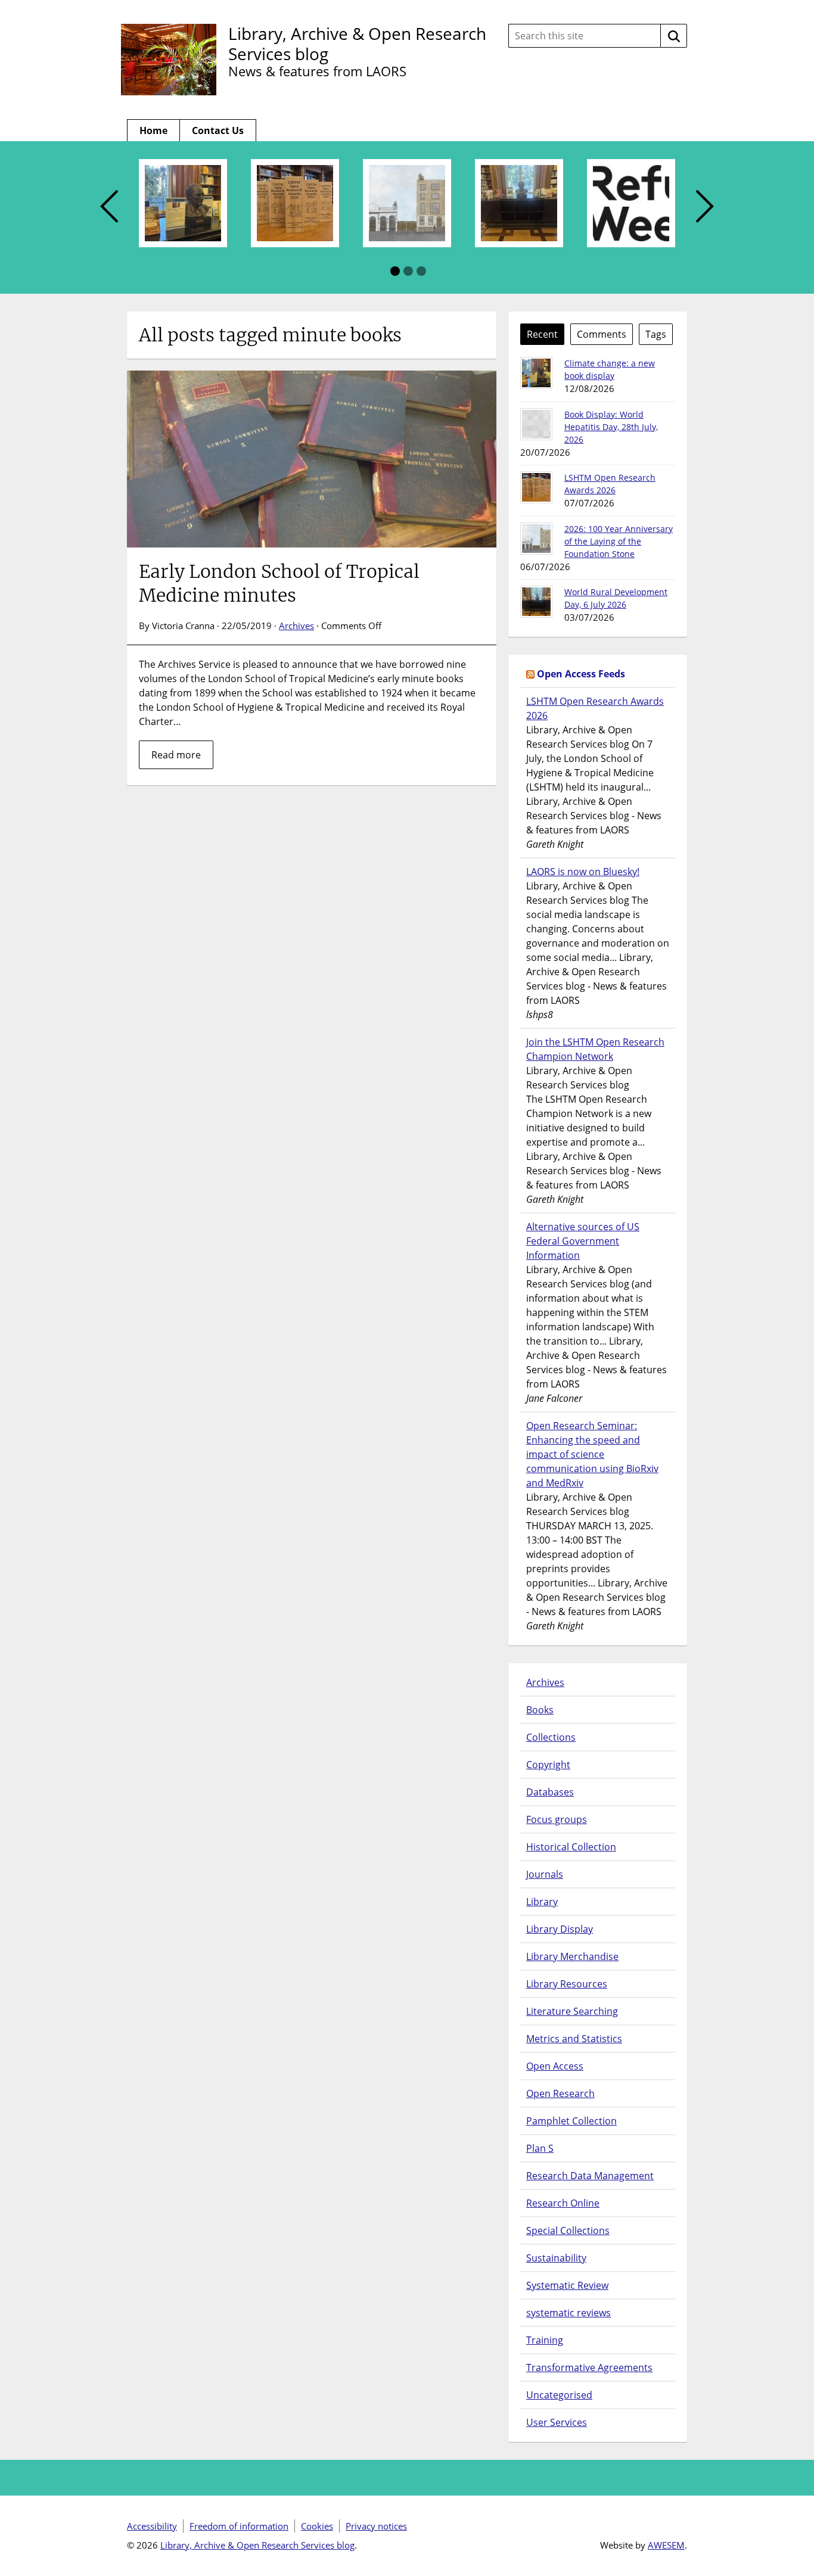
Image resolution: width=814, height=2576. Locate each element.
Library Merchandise (572, 1956)
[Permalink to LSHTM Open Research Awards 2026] (536, 487)
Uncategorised (559, 2395)
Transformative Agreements (589, 2367)
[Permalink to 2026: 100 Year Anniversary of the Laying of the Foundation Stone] (536, 539)
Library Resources (567, 1984)
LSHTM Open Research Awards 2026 (595, 708)
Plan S (540, 2148)
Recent (542, 334)
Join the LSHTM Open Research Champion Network (595, 1049)
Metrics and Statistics (574, 2039)
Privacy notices (376, 2526)
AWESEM (666, 2545)
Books (540, 1710)
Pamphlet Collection (571, 2121)
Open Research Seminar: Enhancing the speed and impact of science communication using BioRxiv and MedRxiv (592, 1454)
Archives (296, 626)
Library (542, 1902)
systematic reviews (568, 2313)
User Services (557, 2422)
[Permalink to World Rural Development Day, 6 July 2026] (536, 602)
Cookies (317, 2526)
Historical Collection (571, 1847)
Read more (176, 755)
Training (545, 2340)
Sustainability (556, 2258)
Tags (656, 334)
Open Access (555, 2066)
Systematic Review (567, 2285)
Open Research (560, 2093)
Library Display (560, 1929)
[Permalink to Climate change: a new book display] (536, 373)
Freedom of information (239, 2526)
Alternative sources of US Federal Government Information (583, 1241)
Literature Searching (572, 2011)
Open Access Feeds (581, 674)
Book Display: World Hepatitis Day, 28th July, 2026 (611, 427)
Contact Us (218, 130)
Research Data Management (590, 2176)
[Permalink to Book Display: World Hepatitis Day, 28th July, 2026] (536, 424)
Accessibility (152, 2526)
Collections (551, 1737)
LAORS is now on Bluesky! (583, 872)
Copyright (548, 1765)
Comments (602, 334)
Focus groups (557, 1819)
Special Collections (568, 2230)
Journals (545, 1874)
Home (153, 130)
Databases (550, 1792)
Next (705, 207)
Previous (109, 207)
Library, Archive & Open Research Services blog (357, 43)
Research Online (563, 2203)
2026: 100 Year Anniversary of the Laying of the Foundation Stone (619, 541)
